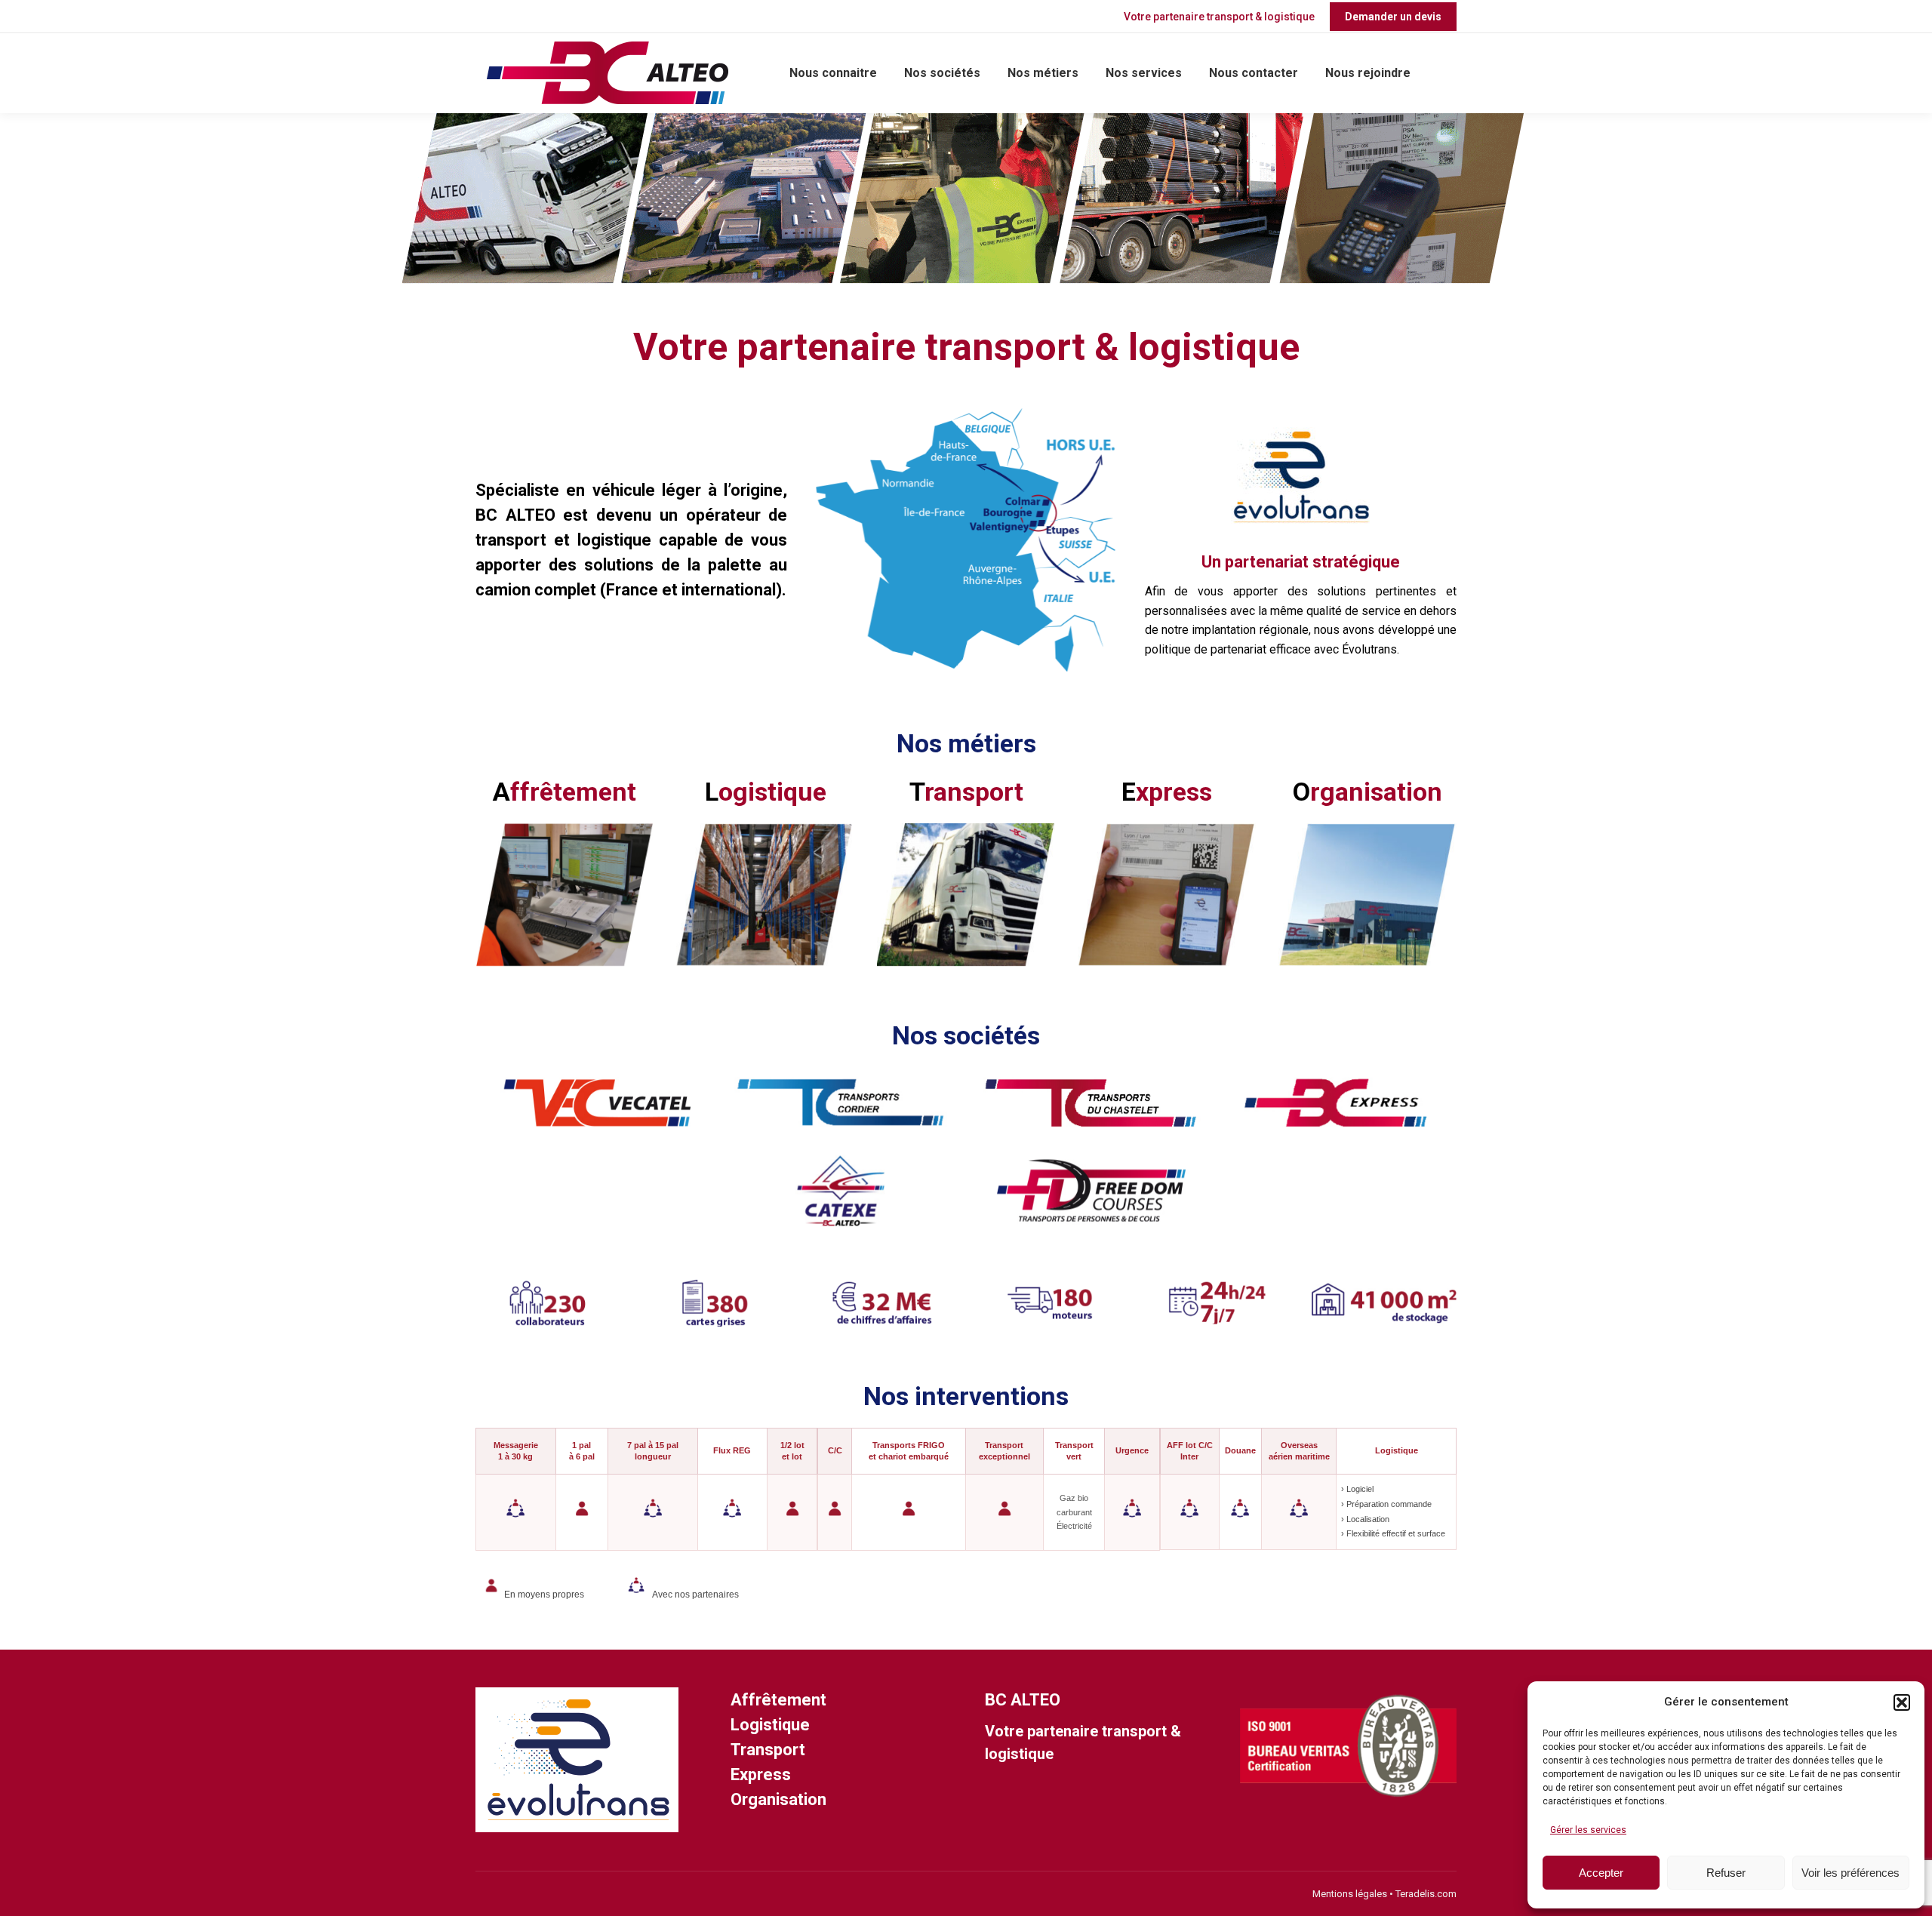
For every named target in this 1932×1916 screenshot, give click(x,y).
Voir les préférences (1850, 1873)
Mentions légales (1351, 1894)
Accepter (1601, 1873)
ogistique (766, 792)
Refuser (1726, 1873)
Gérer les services (1588, 1830)
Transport (768, 1750)
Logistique (770, 1725)
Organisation (778, 1799)
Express (761, 1775)
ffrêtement (565, 792)
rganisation (1367, 792)
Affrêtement (778, 1700)
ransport (966, 792)
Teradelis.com (1426, 1894)
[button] (1902, 1702)
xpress (1167, 792)
